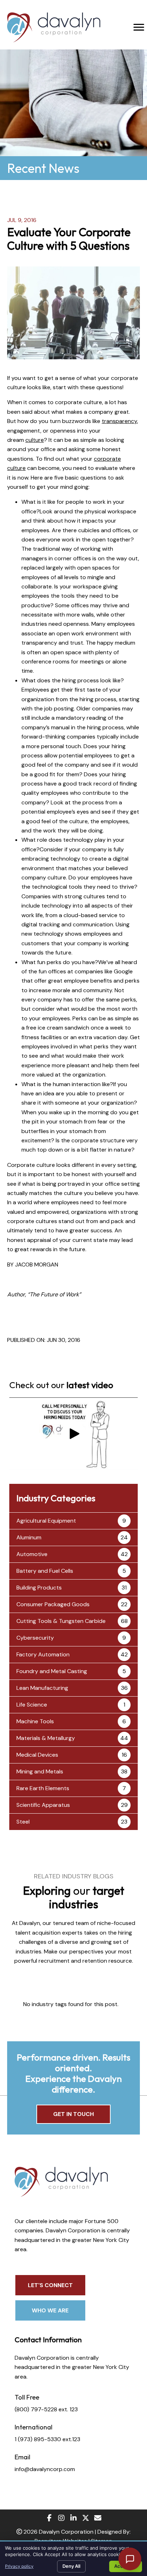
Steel (23, 1822)
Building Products (39, 1588)
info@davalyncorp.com (45, 2469)
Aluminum (29, 1537)
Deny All (71, 2566)
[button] (73, 1434)
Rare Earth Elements (43, 1788)
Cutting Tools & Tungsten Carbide (61, 1621)
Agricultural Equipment (46, 1521)
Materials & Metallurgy (46, 1738)
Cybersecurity (35, 1638)
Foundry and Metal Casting (52, 1671)
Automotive (32, 1554)
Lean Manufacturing (42, 1688)
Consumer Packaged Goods (53, 1604)
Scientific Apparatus (43, 1805)
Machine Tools (35, 1721)
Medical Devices (37, 1755)
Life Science (32, 1705)
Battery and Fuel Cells (45, 1571)
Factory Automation (43, 1654)
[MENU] (139, 27)
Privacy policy (19, 2566)
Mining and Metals (40, 1771)
